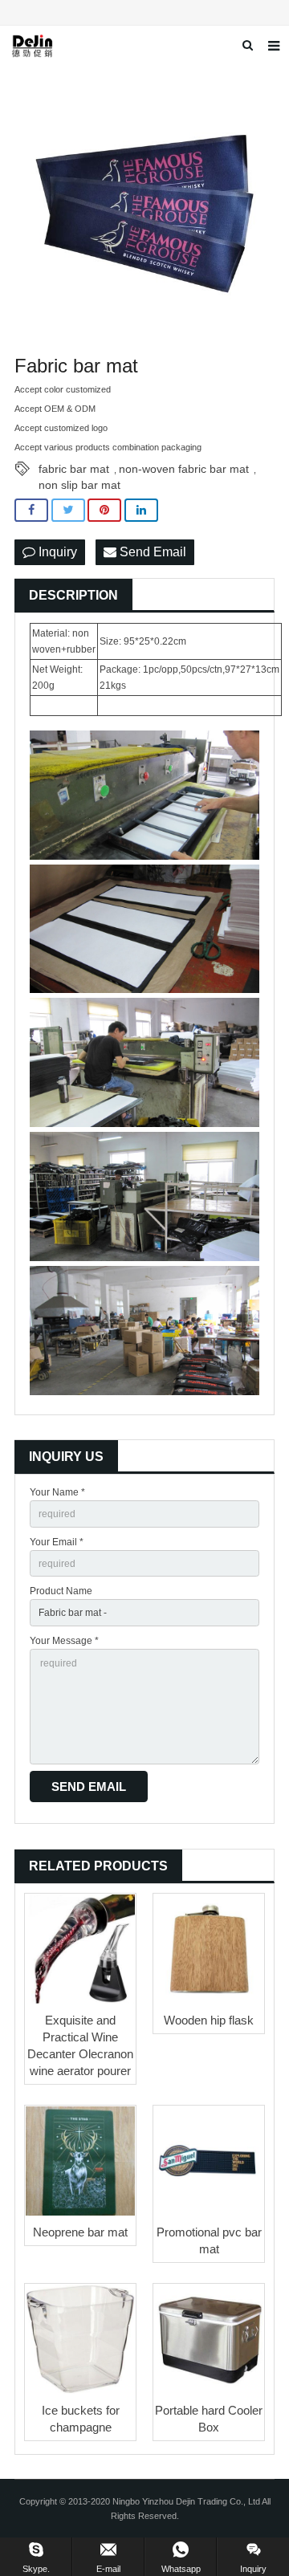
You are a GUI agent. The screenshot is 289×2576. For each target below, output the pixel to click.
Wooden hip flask (209, 2020)
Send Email (151, 552)
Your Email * (57, 1542)
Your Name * (57, 1492)
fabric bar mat (74, 469)
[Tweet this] (68, 510)
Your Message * (64, 1641)
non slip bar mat (79, 485)
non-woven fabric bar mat (184, 469)
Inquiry (56, 552)
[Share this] (31, 510)
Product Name (61, 1591)
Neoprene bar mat (80, 2232)
